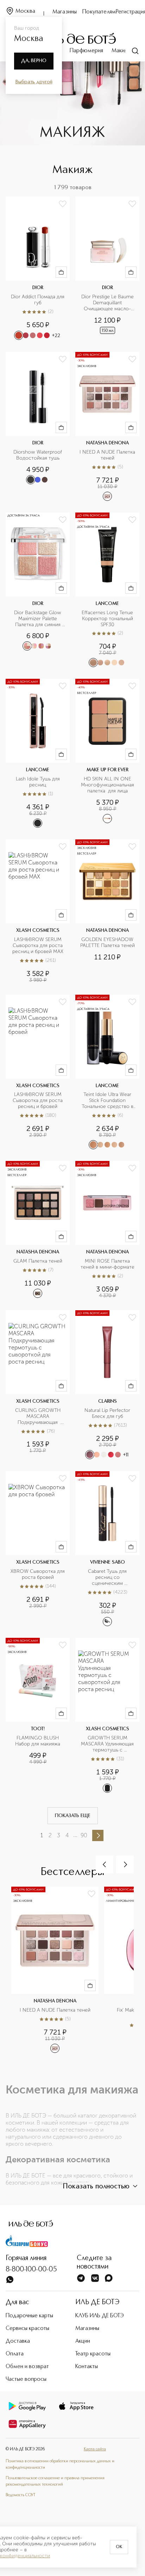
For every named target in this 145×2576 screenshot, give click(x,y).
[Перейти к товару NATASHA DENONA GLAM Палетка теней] (38, 1230)
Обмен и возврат (27, 2367)
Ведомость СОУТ (20, 2495)
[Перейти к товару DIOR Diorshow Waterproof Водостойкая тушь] (38, 427)
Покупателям (99, 12)
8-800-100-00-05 (31, 2270)
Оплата (15, 2354)
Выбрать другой (34, 82)
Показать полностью (96, 2187)
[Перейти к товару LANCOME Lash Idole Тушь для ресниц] (38, 753)
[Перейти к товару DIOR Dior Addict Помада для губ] (38, 269)
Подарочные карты (29, 2316)
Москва (25, 11)
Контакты (87, 2367)
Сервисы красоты (27, 2329)
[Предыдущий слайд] (105, 1864)
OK (119, 2547)
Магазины (65, 12)
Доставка (18, 2341)
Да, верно (34, 61)
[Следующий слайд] (125, 1864)
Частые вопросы (26, 2379)
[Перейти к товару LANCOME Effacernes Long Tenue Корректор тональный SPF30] (107, 590)
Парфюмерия (86, 51)
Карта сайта (95, 2449)
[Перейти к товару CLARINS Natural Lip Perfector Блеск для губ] (107, 1385)
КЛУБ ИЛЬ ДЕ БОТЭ (100, 2316)
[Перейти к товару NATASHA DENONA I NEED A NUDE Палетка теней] (107, 427)
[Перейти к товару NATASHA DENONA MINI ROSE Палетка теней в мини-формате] (107, 1230)
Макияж (121, 51)
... (75, 1835)
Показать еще (73, 1816)
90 (84, 1835)
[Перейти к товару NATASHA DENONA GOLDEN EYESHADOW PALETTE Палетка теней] (107, 911)
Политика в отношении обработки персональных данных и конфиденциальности (60, 2464)
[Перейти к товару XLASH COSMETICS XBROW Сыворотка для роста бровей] (38, 1549)
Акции (83, 2341)
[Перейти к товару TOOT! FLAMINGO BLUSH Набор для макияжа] (38, 1715)
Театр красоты (93, 2354)
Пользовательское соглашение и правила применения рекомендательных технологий (55, 2481)
